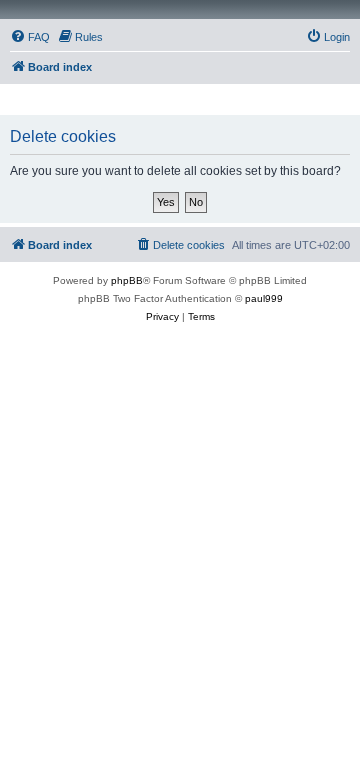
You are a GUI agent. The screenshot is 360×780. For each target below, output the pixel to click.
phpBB (127, 280)
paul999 (264, 298)
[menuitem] (30, 37)
